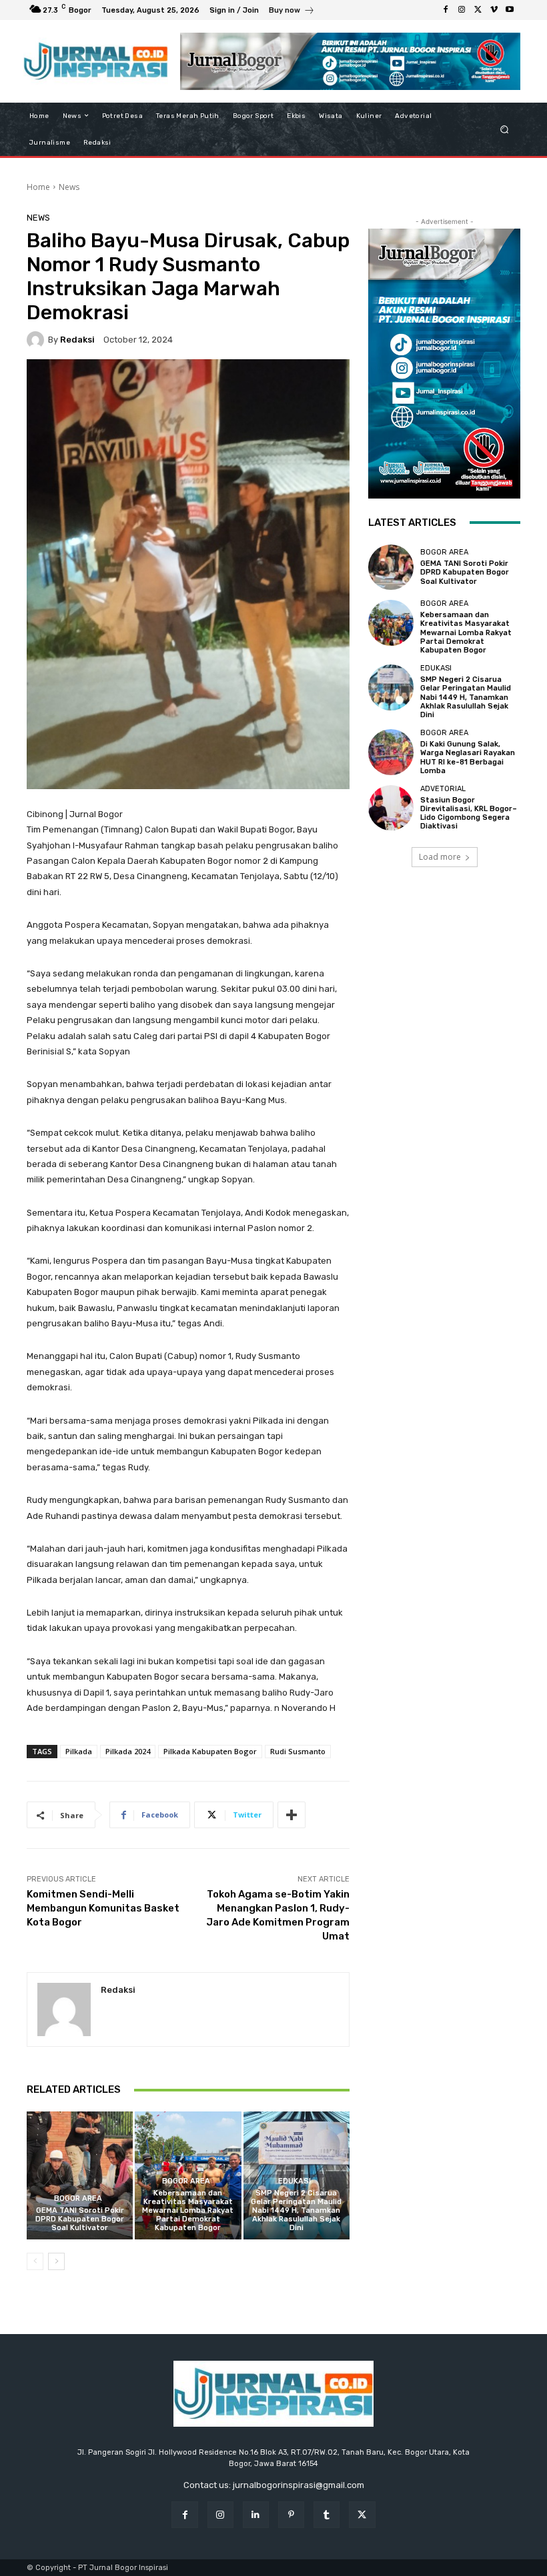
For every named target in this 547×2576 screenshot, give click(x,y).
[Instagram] (462, 10)
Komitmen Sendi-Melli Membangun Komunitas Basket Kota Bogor (103, 1908)
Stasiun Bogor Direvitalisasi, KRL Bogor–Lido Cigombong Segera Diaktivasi (469, 813)
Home (38, 187)
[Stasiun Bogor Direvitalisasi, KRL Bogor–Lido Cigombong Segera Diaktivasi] (391, 808)
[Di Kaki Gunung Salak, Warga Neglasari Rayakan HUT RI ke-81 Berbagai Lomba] (391, 752)
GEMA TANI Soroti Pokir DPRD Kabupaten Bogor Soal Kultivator (80, 2219)
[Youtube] (510, 10)
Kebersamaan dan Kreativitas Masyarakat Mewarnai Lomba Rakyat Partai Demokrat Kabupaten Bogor (188, 2211)
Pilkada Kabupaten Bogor (210, 1751)
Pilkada (79, 1751)
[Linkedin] (256, 2514)
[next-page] (56, 2261)
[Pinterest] (291, 2514)
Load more (440, 857)
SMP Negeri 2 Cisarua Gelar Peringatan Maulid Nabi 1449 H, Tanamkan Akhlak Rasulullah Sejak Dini (296, 2211)
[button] (505, 129)
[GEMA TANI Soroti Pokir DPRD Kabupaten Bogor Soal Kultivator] (80, 2175)
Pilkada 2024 (128, 1751)
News (69, 187)
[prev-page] (35, 2261)
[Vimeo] (494, 10)
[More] (292, 1815)
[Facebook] (446, 10)
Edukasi (295, 2181)
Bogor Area (78, 2198)
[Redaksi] (37, 340)
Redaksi (77, 340)
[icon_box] (292, 12)
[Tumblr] (327, 2514)
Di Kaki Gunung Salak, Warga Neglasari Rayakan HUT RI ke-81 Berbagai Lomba (468, 757)
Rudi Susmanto (298, 1751)
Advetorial (443, 789)
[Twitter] (478, 10)
